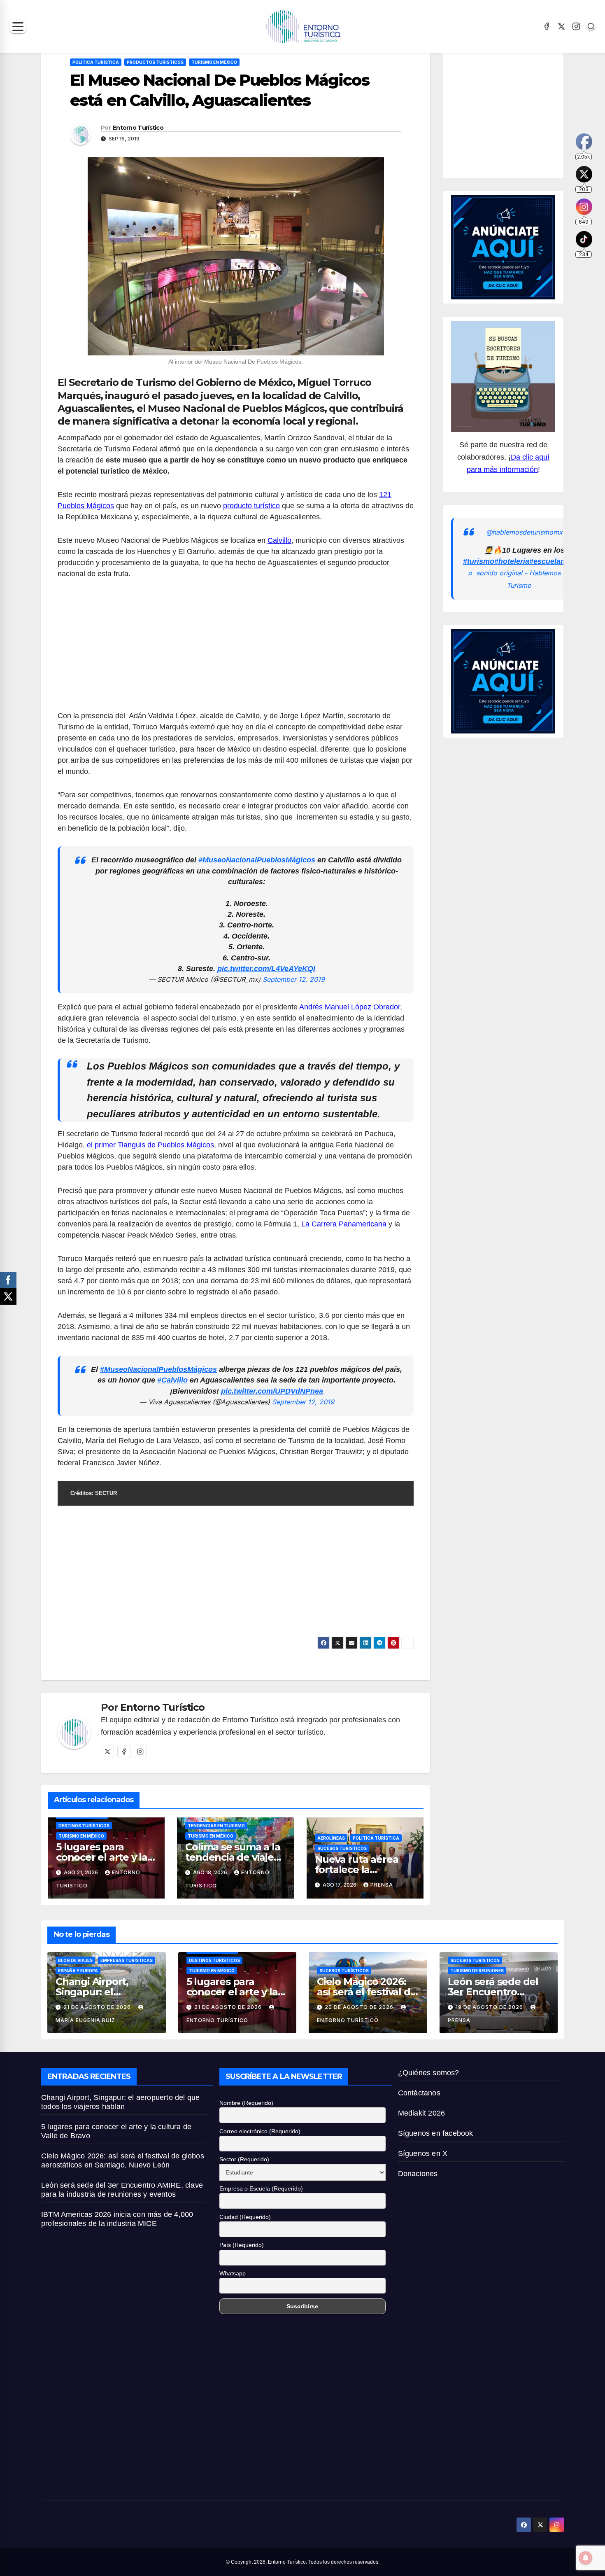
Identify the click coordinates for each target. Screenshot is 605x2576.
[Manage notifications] (586, 2558)
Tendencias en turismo (216, 1826)
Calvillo (279, 540)
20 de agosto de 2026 (360, 2007)
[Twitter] (107, 1752)
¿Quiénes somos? (429, 2073)
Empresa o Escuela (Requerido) (261, 2188)
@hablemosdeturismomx (524, 532)
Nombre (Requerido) (246, 2103)
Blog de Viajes (75, 1960)
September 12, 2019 (294, 979)
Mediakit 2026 (422, 2113)
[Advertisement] (236, 649)
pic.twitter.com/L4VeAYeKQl (266, 969)
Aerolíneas (331, 1838)
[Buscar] (591, 26)
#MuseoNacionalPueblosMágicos (257, 860)
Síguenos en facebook (436, 2133)
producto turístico (251, 506)
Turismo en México (214, 62)
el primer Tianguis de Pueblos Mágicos (150, 1145)
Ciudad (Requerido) (245, 2217)
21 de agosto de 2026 (98, 2007)
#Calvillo (172, 1380)
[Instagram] (576, 26)
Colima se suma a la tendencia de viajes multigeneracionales (235, 1857)
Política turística (96, 62)
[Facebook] (547, 26)
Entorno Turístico (138, 128)
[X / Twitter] (561, 26)
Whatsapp (233, 2273)
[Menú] (18, 27)
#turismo (479, 561)
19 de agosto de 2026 (490, 2007)
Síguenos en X (423, 2153)
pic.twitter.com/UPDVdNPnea (272, 1391)
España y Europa (78, 1971)
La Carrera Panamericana (344, 1224)
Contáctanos (419, 2093)
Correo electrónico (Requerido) (260, 2131)
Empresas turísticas (127, 1960)
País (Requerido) (242, 2245)
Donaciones (418, 2174)
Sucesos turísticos (342, 1848)
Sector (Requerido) (244, 2159)
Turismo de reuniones (477, 1971)
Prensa (382, 1885)
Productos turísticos (155, 62)
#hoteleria (512, 561)
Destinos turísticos (84, 1826)
